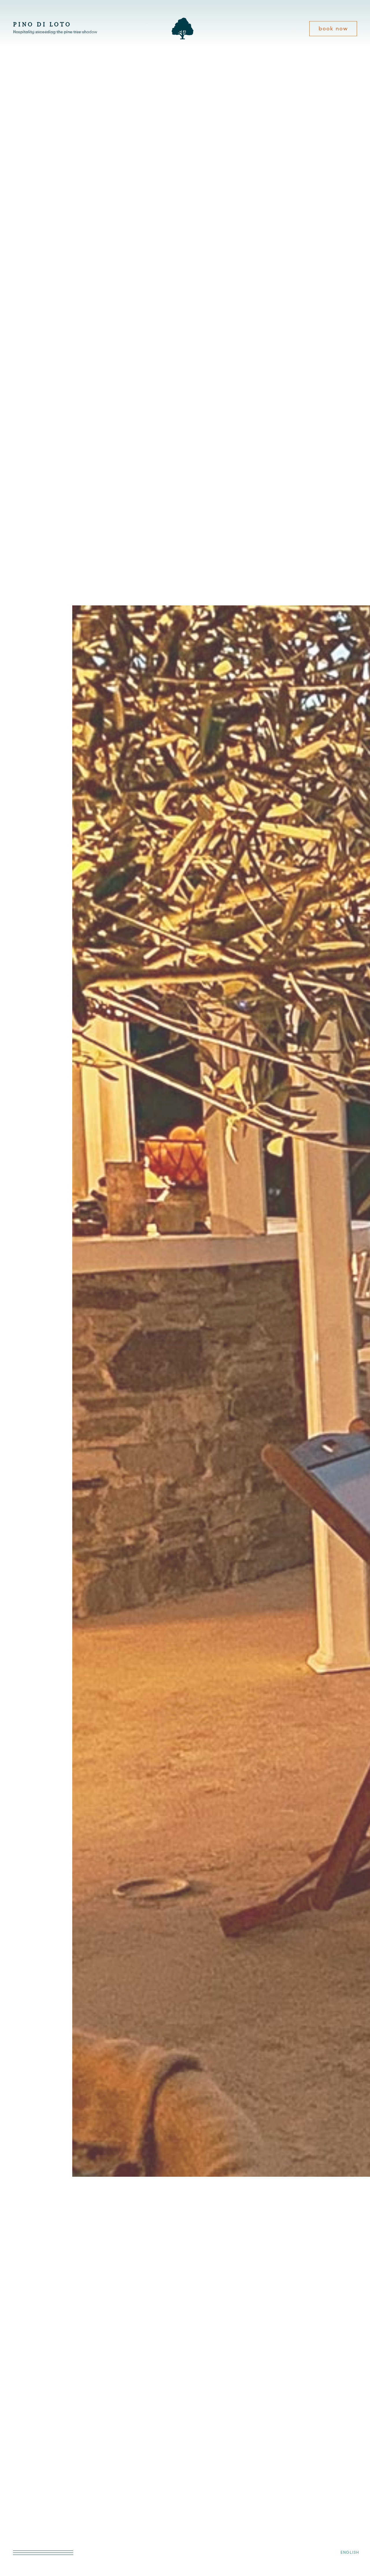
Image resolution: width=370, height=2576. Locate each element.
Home (21, 2442)
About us (25, 2452)
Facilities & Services (40, 2492)
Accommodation (35, 2462)
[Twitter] (48, 2528)
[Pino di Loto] (183, 38)
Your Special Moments (43, 2512)
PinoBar (24, 2472)
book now (333, 28)
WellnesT (25, 2502)
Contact (24, 2522)
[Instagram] (17, 2528)
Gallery (23, 2482)
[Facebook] (33, 2528)
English (350, 2552)
